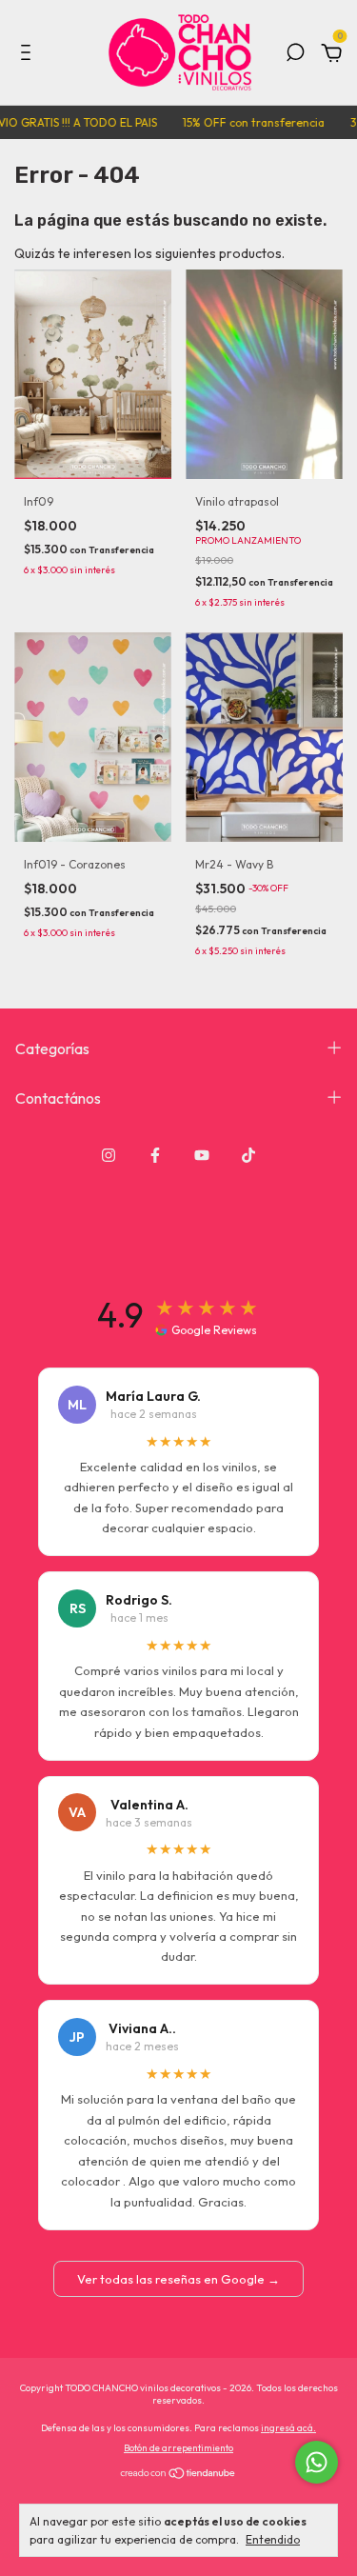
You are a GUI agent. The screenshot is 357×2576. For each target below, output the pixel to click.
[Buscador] (295, 55)
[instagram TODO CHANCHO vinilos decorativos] (109, 1155)
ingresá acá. (288, 2428)
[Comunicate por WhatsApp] (317, 2462)
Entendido (273, 2539)
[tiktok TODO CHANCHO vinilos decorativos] (248, 1155)
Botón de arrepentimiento (178, 2448)
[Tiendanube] (178, 2475)
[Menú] (29, 55)
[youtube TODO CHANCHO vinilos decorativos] (202, 1155)
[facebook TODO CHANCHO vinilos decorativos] (155, 1155)
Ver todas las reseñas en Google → (178, 2279)
